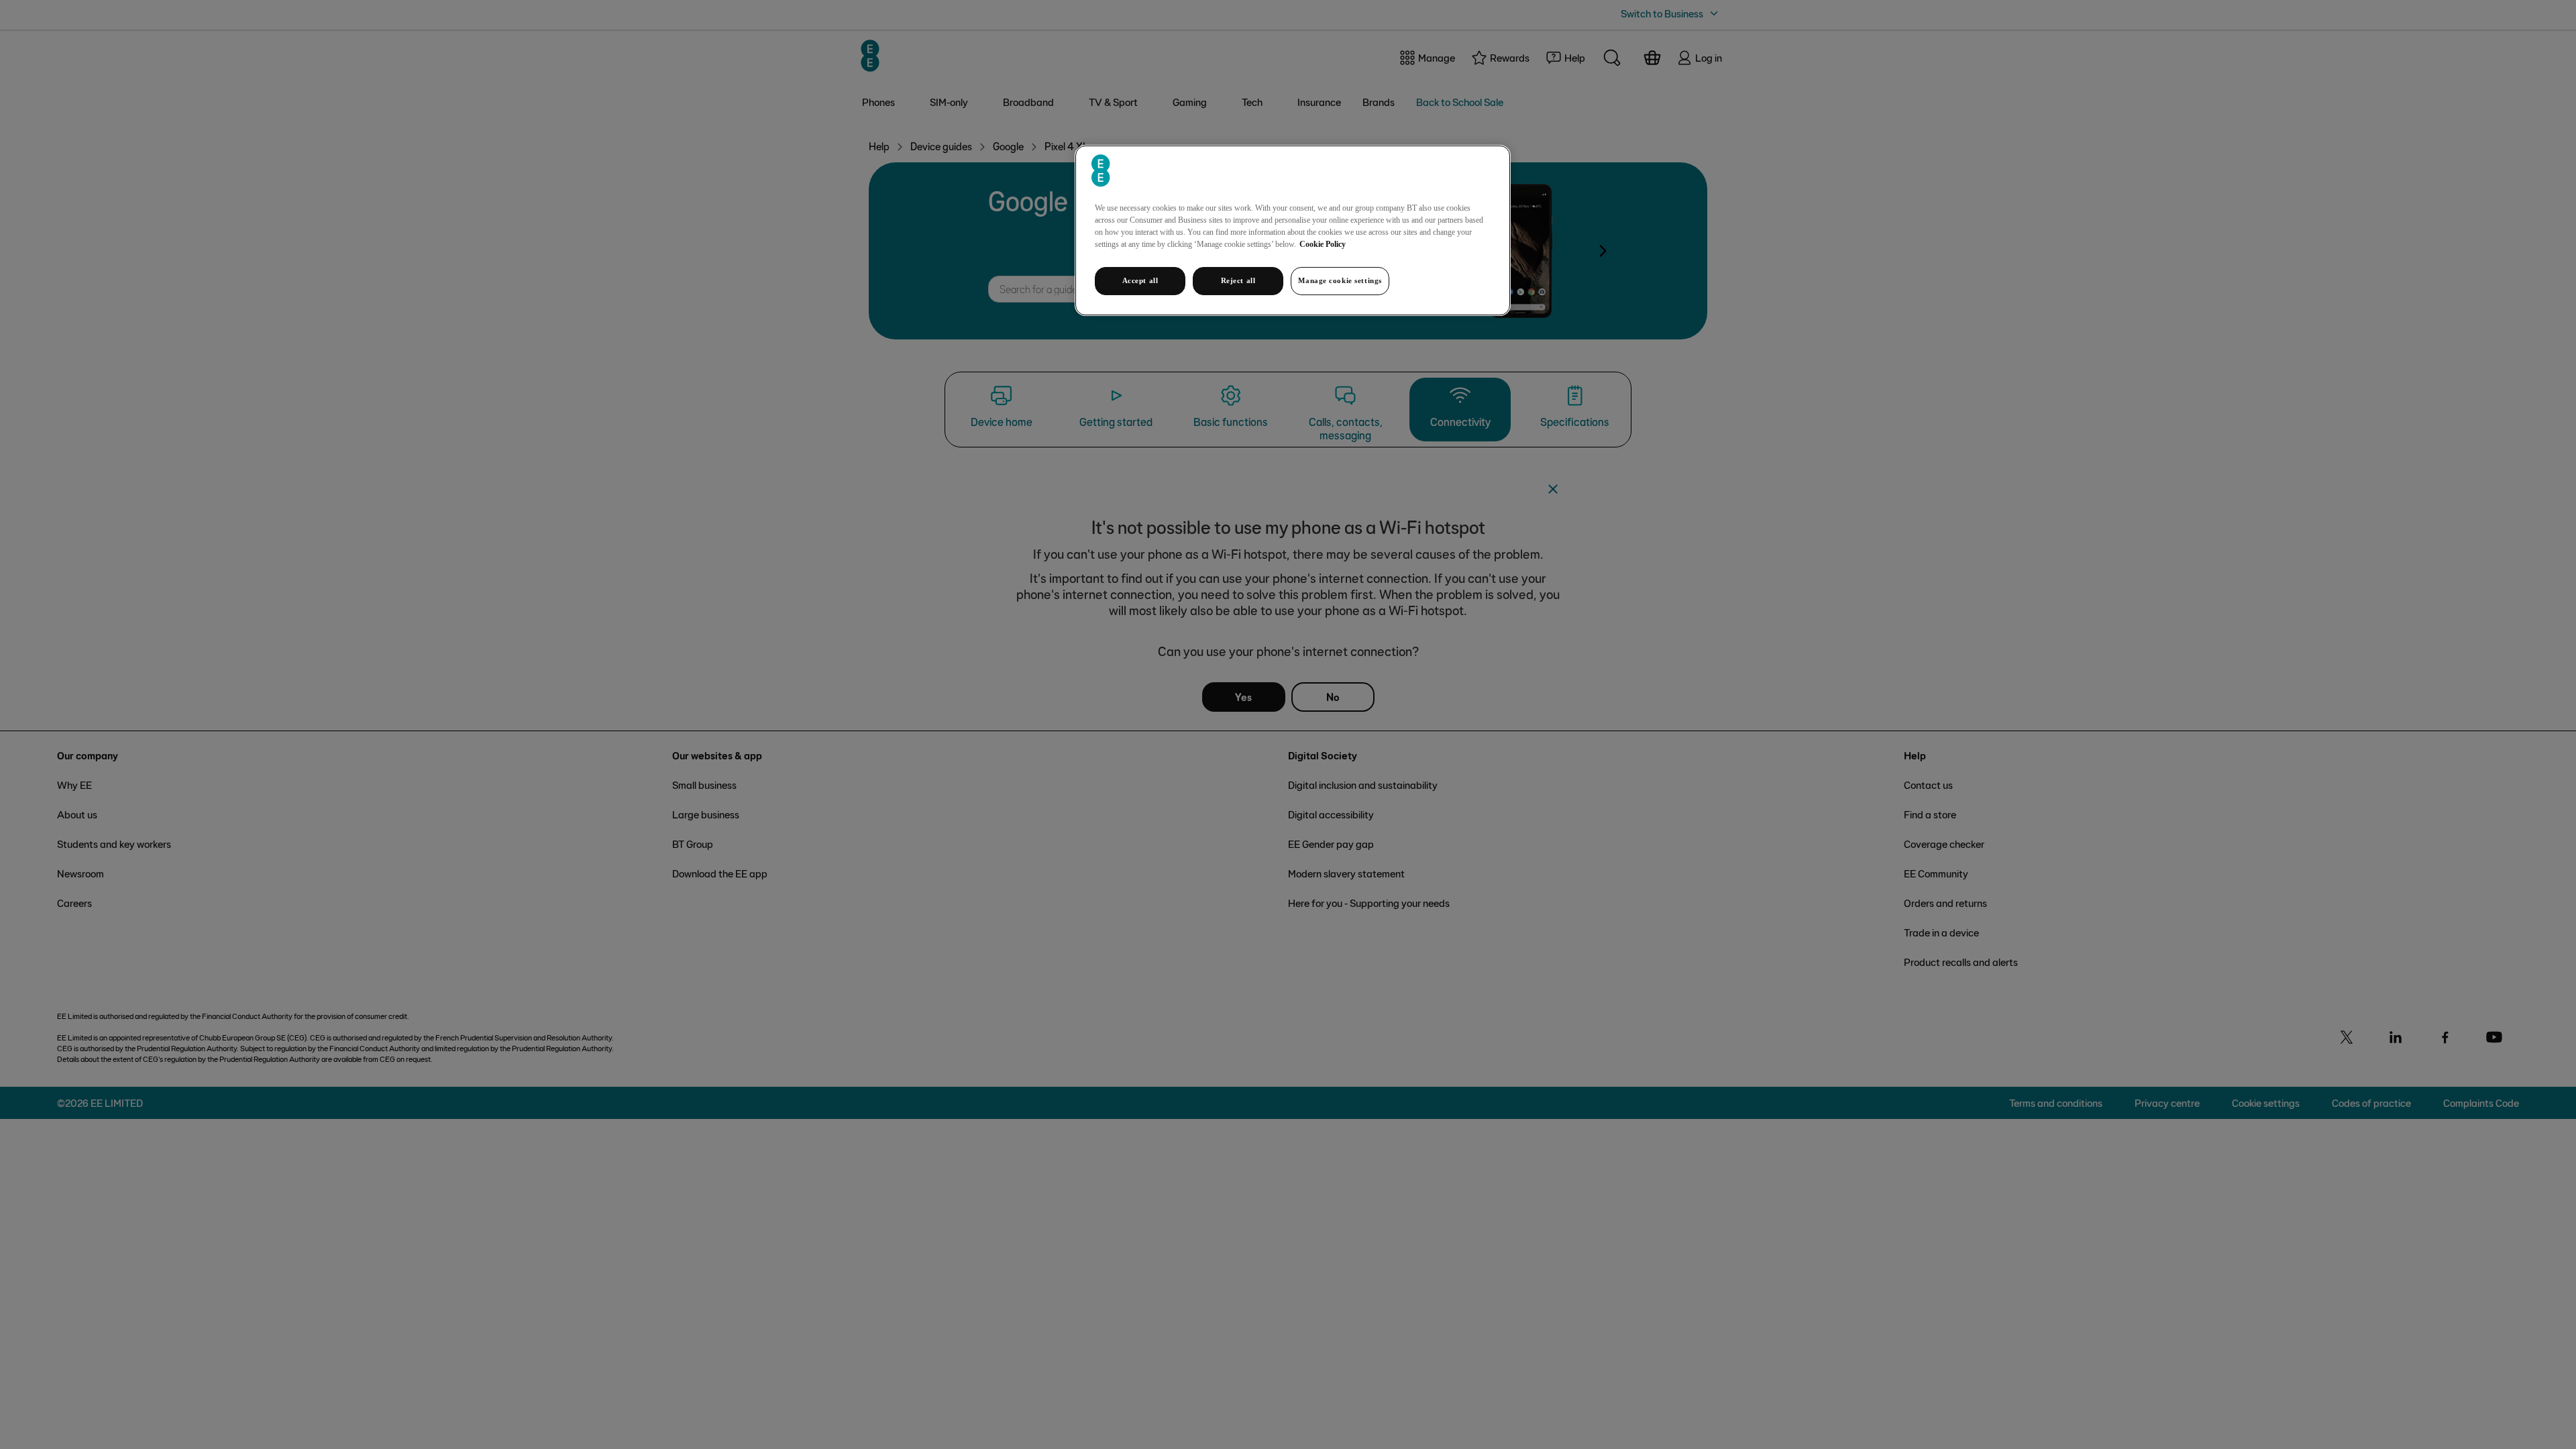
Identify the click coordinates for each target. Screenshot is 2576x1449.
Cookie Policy (1323, 244)
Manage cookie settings (1340, 280)
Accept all (1140, 280)
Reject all (1238, 280)
